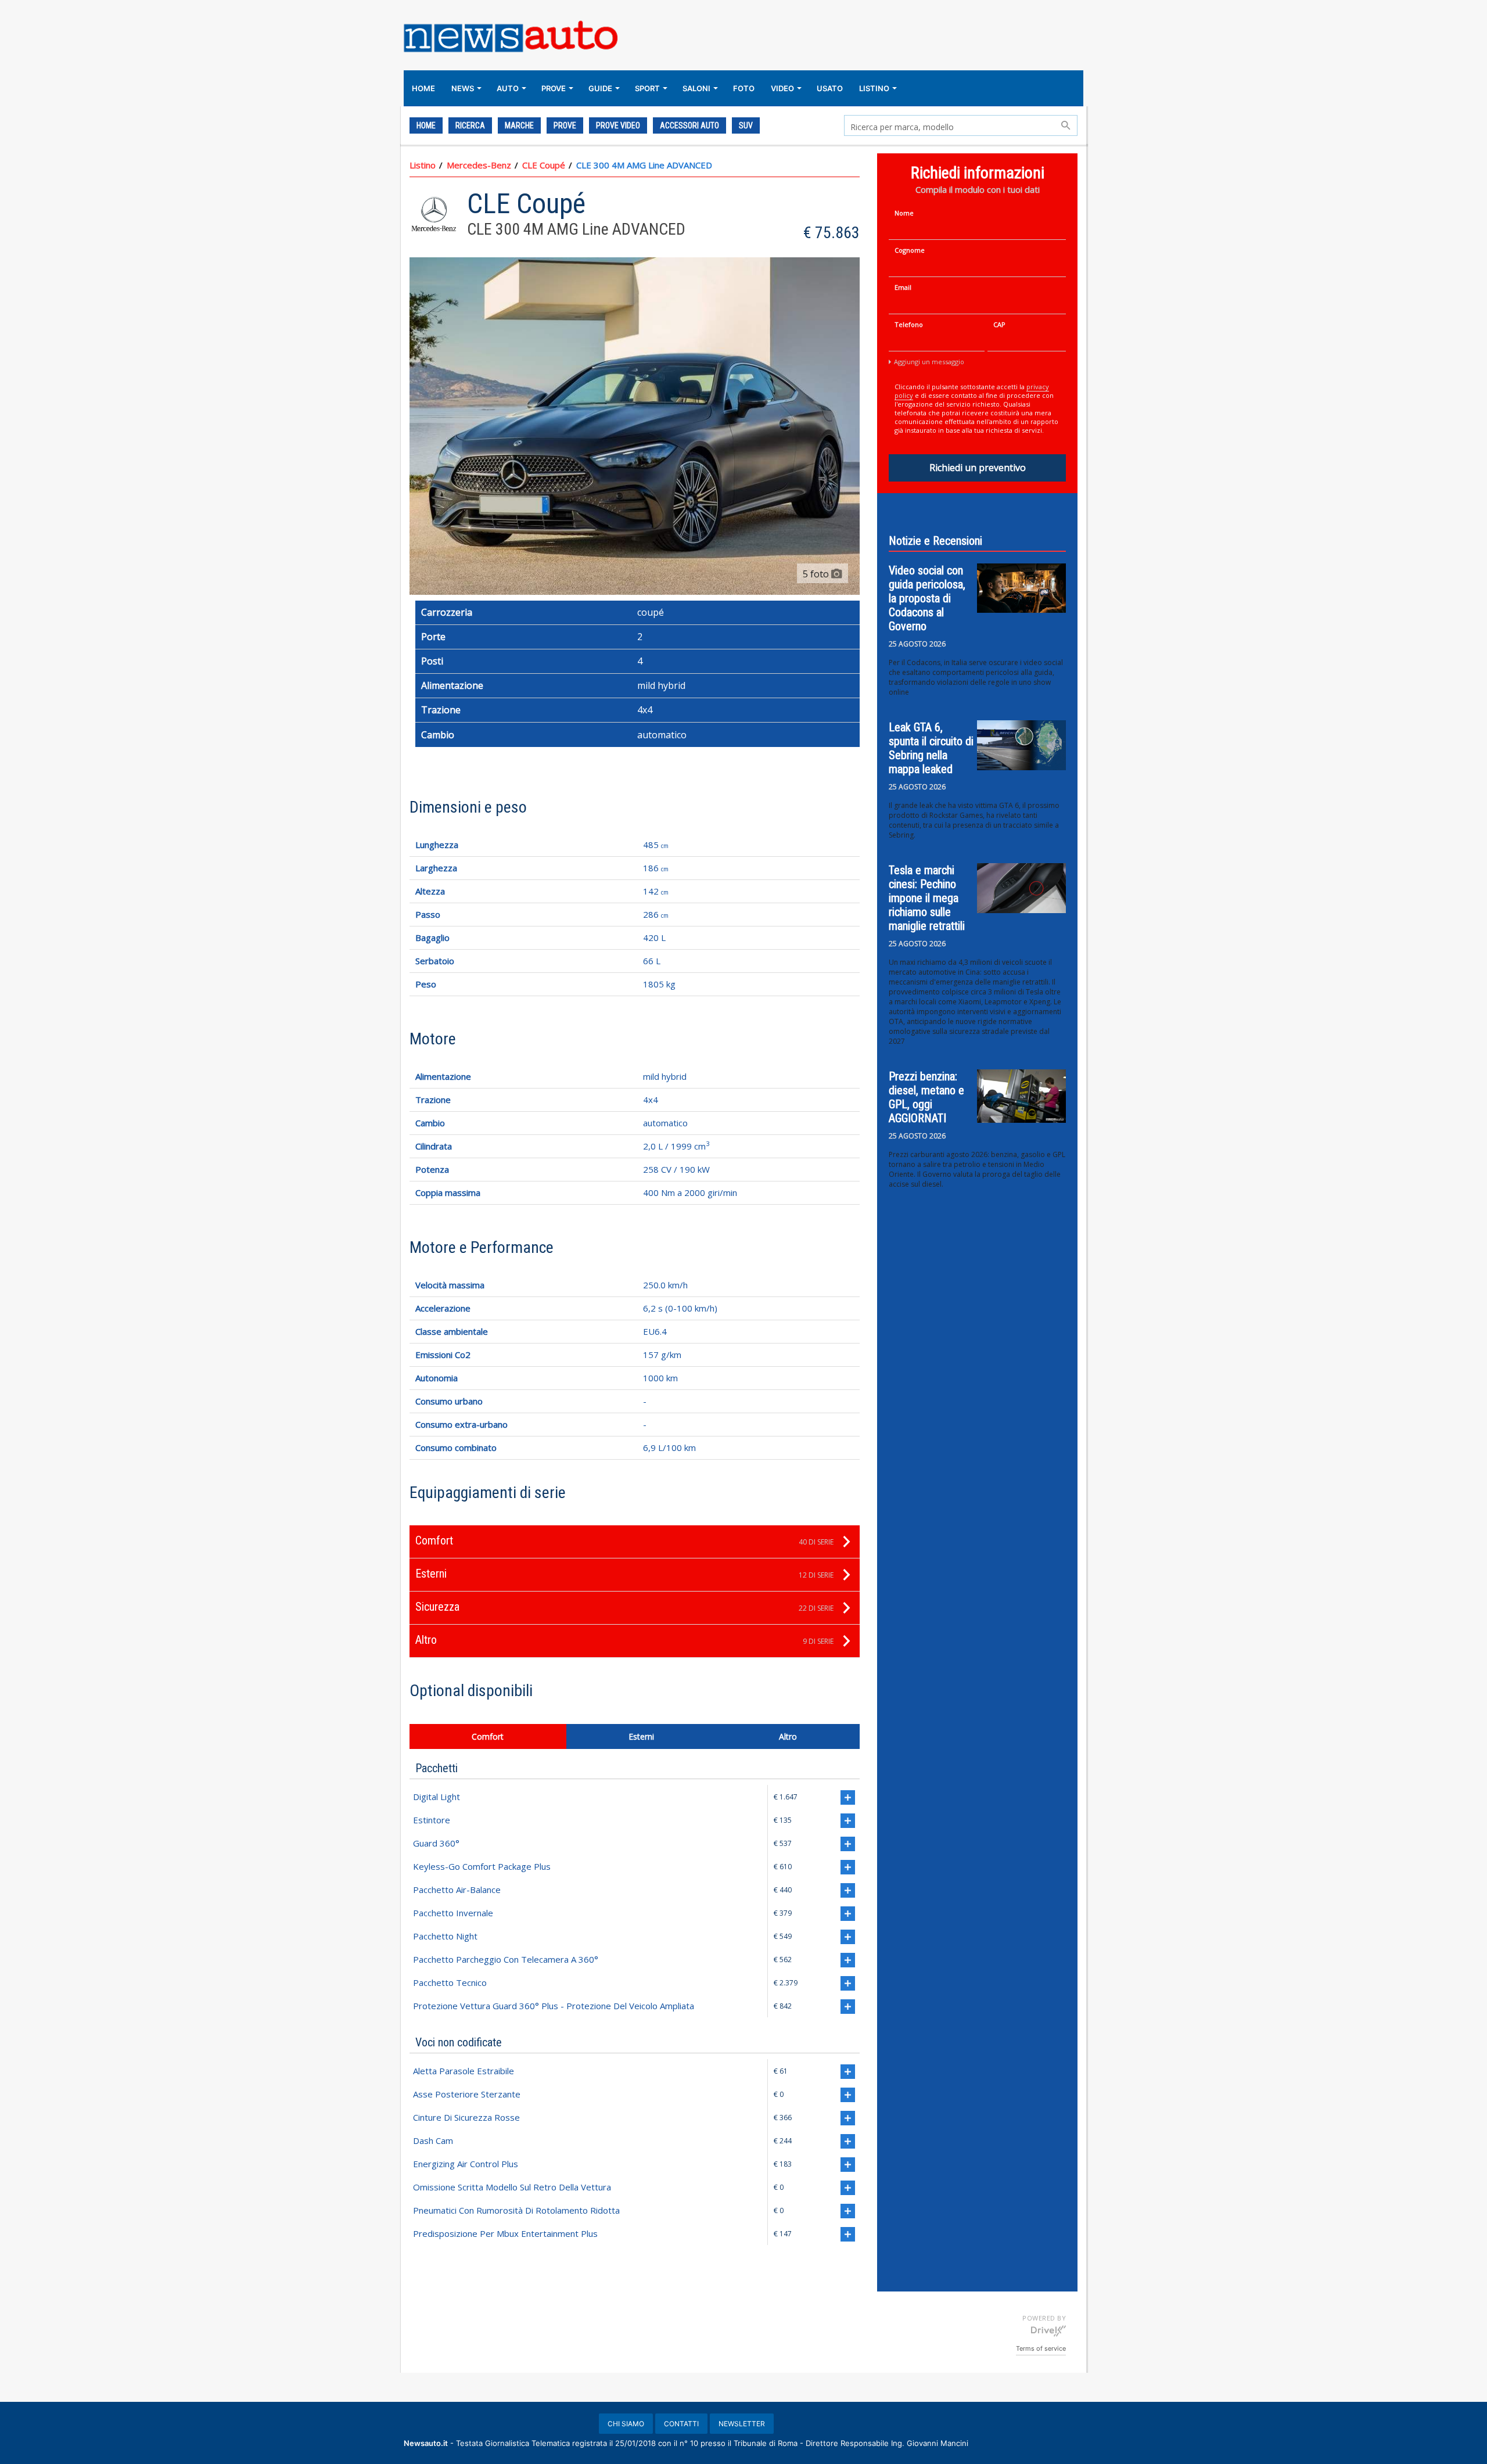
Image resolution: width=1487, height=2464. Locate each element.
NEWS (463, 88)
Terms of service (1041, 2348)
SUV (746, 125)
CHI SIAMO (626, 2424)
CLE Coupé (544, 165)
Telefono (909, 324)
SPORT (647, 88)
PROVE (554, 88)
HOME (423, 88)
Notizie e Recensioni (935, 541)
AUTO (508, 88)
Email (903, 287)
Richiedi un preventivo (978, 468)
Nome (904, 213)
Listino (423, 165)
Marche (519, 125)
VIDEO (782, 88)
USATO (830, 88)
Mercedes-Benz (479, 165)
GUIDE (600, 88)
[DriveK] (1048, 2330)
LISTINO (874, 88)
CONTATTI (681, 2424)
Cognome (910, 250)
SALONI (696, 88)
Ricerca (470, 125)
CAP (999, 324)
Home (426, 125)
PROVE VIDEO (618, 125)
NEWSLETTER (742, 2424)
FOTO (744, 88)
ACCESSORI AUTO (689, 125)
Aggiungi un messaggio (929, 362)
